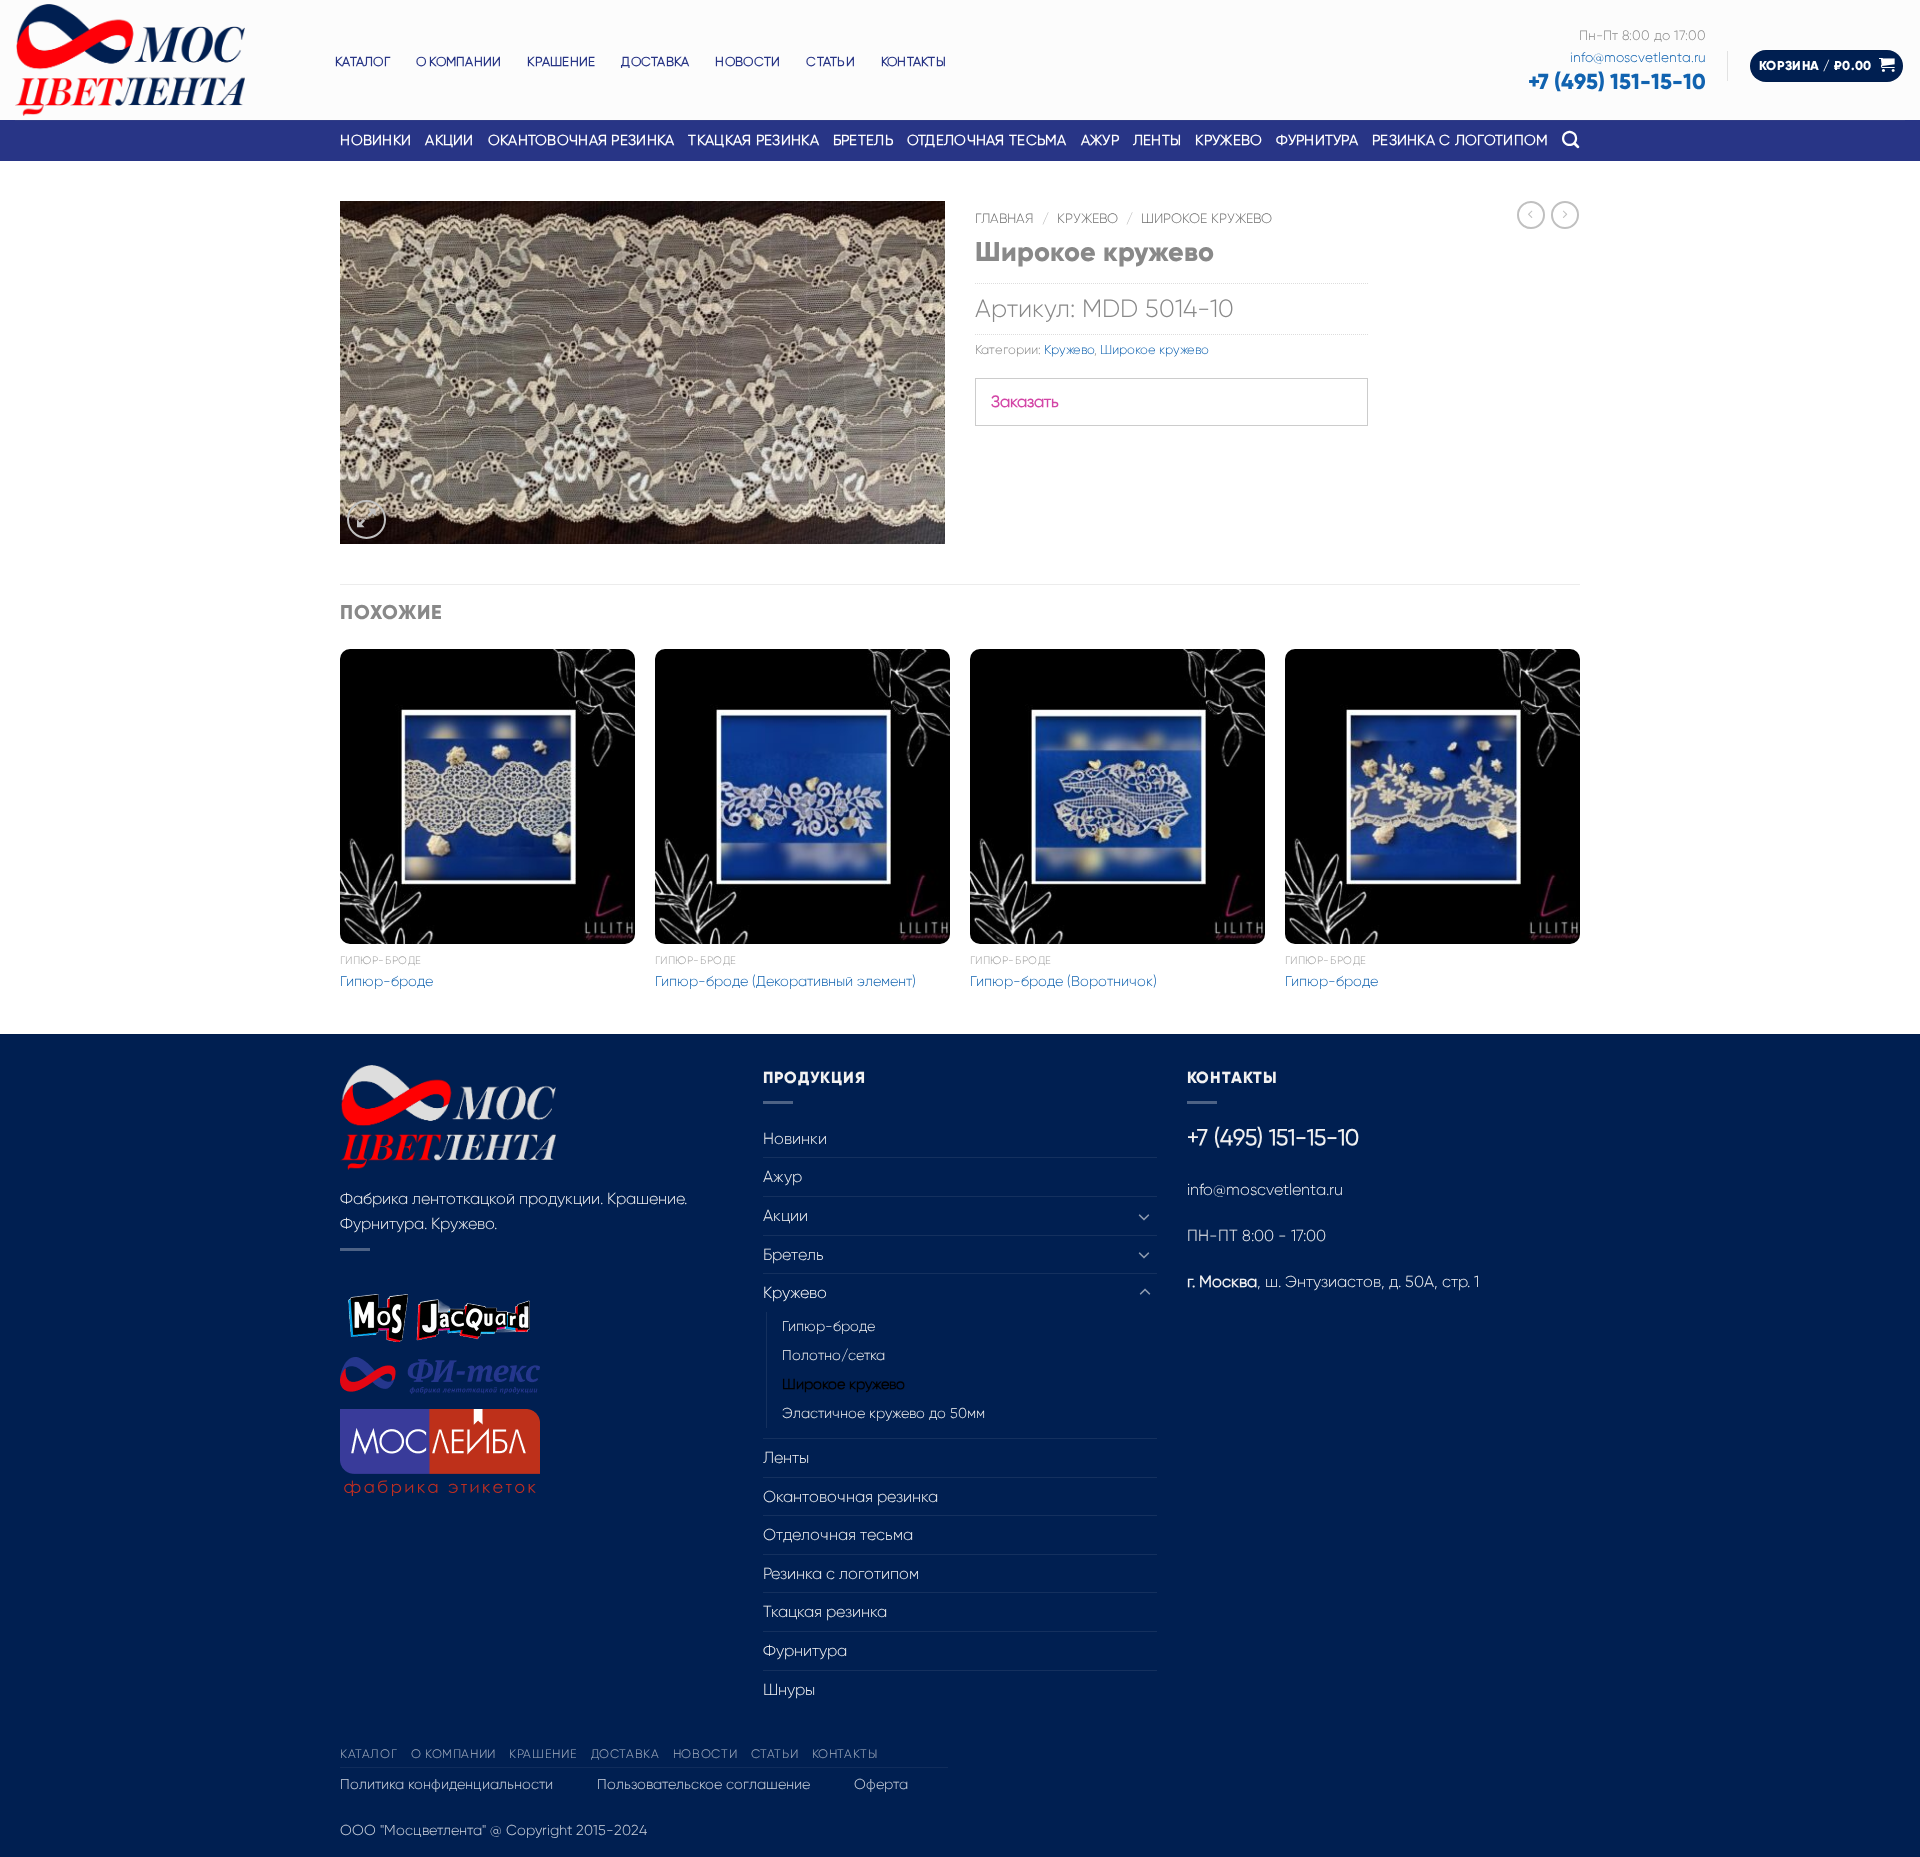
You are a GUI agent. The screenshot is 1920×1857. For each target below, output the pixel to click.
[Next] (1579, 839)
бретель (863, 140)
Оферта (881, 1784)
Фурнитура (805, 1650)
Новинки (375, 140)
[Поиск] (1570, 140)
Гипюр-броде (386, 981)
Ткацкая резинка (825, 1611)
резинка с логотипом (1460, 140)
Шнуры (789, 1689)
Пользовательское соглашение (703, 1784)
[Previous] (341, 839)
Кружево (1087, 218)
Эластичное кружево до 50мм (883, 1413)
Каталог (362, 61)
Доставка (655, 61)
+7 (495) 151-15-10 (1617, 81)
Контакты (913, 61)
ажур (1100, 140)
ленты (1157, 140)
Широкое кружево (1206, 218)
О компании (459, 61)
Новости (747, 61)
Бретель (793, 1254)
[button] (1827, 66)
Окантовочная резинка (581, 140)
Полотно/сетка (833, 1355)
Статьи (830, 61)
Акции (449, 140)
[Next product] (1531, 215)
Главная (1004, 218)
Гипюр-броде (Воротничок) (1063, 981)
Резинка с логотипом (841, 1573)
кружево (1228, 140)
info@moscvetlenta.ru (1638, 57)
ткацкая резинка (753, 140)
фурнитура (1317, 140)
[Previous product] (1565, 215)
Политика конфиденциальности (446, 1784)
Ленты (786, 1457)
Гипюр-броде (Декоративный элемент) (785, 981)
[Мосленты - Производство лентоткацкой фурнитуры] (160, 60)
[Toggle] (1145, 1216)
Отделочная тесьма (987, 140)
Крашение (561, 61)
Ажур (782, 1176)
